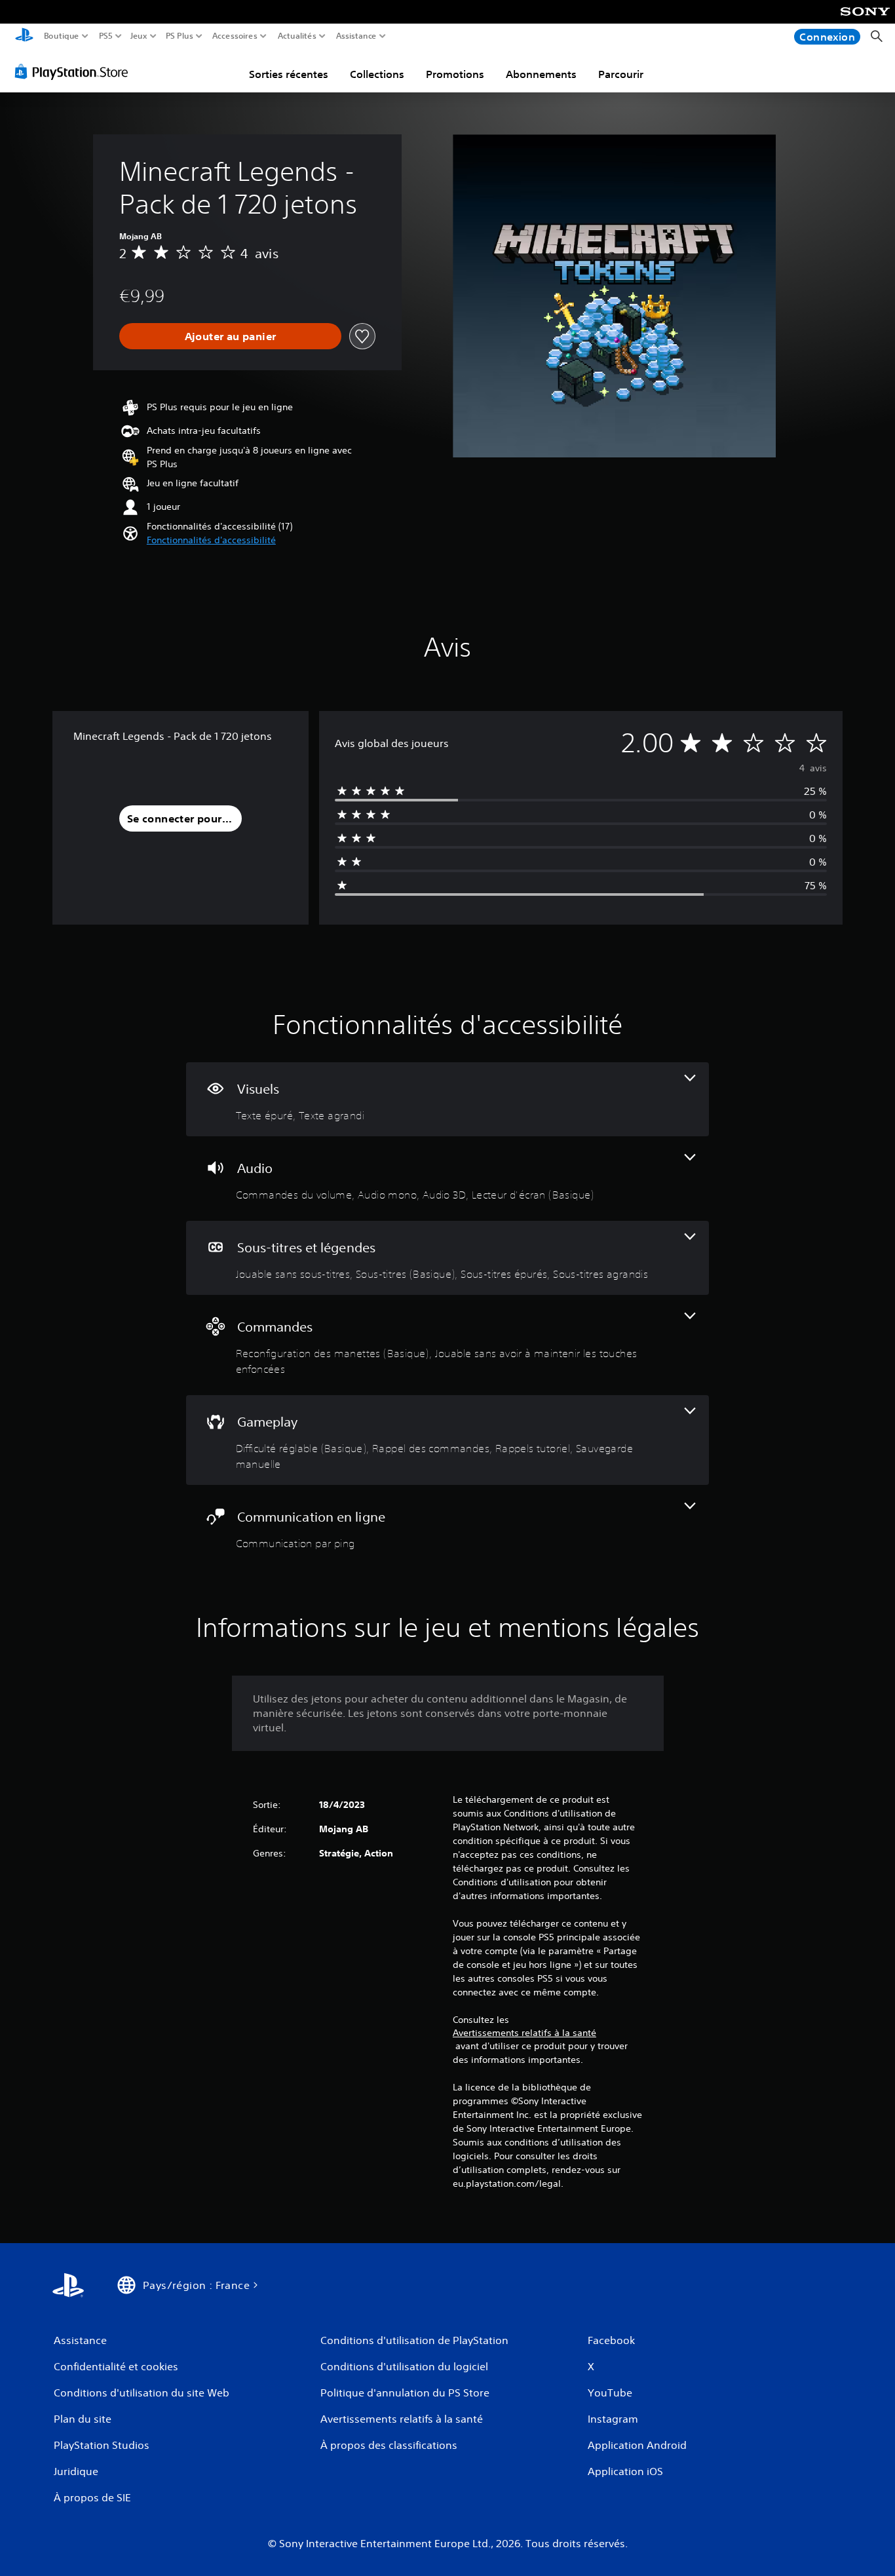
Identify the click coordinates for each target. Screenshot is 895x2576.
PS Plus (180, 36)
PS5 (106, 36)
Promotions (455, 74)
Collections (377, 74)
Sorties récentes (289, 74)
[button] (211, 540)
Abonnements (541, 74)
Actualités (297, 36)
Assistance (357, 36)
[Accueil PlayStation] (24, 36)
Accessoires (234, 36)
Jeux (139, 36)
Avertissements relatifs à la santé (524, 2033)
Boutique (62, 36)
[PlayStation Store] (75, 71)
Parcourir (621, 74)
